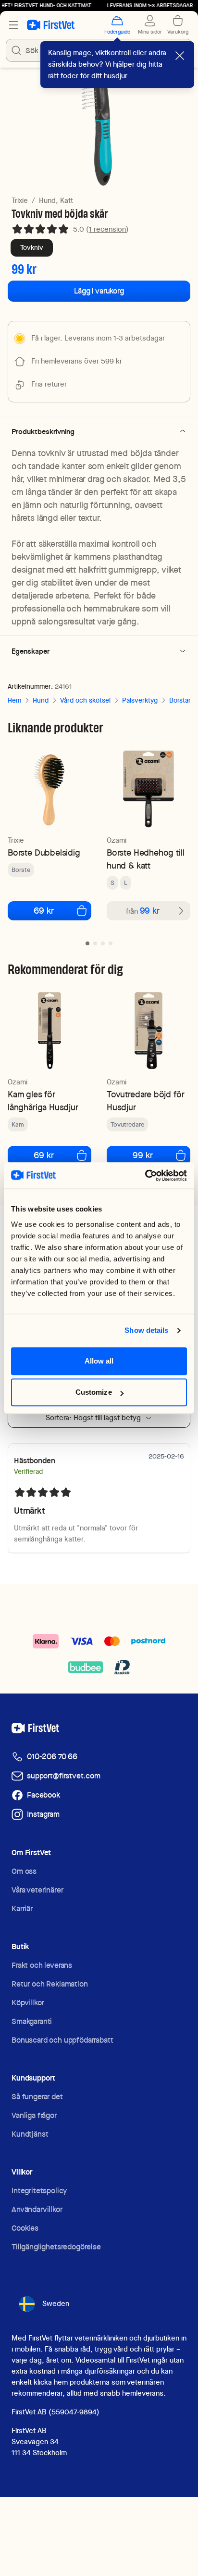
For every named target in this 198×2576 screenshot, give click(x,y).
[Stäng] (180, 56)
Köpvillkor (28, 2003)
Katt (67, 200)
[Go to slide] (87, 943)
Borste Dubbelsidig (44, 853)
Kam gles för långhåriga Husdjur (43, 1101)
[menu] (13, 25)
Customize (94, 1379)
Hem (14, 700)
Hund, (49, 200)
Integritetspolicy (39, 2191)
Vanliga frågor (34, 2115)
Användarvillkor (37, 2209)
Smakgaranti (32, 2021)
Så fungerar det (37, 2097)
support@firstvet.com (64, 1776)
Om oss (24, 1871)
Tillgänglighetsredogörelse (56, 2247)
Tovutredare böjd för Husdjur (145, 1101)
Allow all (99, 1347)
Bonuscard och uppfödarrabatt (62, 2040)
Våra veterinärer (37, 1890)
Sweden (56, 2304)
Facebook (43, 1795)
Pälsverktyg (140, 700)
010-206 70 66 (52, 1757)
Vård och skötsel (85, 700)
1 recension (107, 229)
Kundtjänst (30, 2134)
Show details (146, 1317)
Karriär (22, 1909)
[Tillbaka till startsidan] (51, 25)
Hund (41, 700)
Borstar (180, 700)
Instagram (43, 1814)
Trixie (20, 200)
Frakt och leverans (42, 1965)
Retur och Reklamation (50, 1984)
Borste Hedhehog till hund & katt (145, 859)
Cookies (25, 2228)
